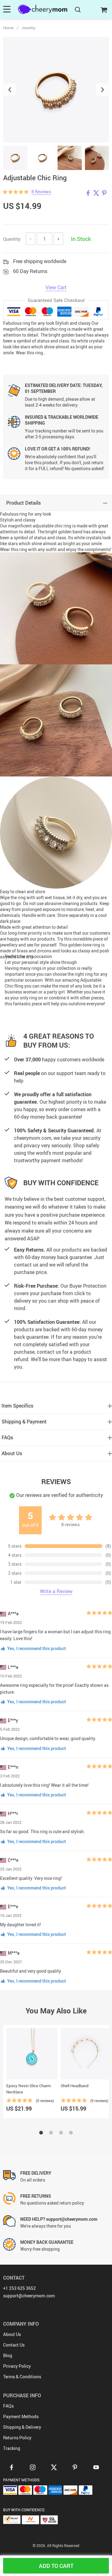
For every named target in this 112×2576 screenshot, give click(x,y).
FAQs (8, 2406)
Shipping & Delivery (22, 2427)
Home (8, 28)
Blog (8, 2355)
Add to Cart (56, 2566)
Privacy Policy (17, 2366)
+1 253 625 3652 (19, 2288)
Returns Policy (17, 2438)
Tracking (12, 2448)
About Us (12, 2334)
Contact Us (14, 2345)
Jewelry (28, 28)
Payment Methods (21, 2416)
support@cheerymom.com (29, 2296)
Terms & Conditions (22, 2377)
